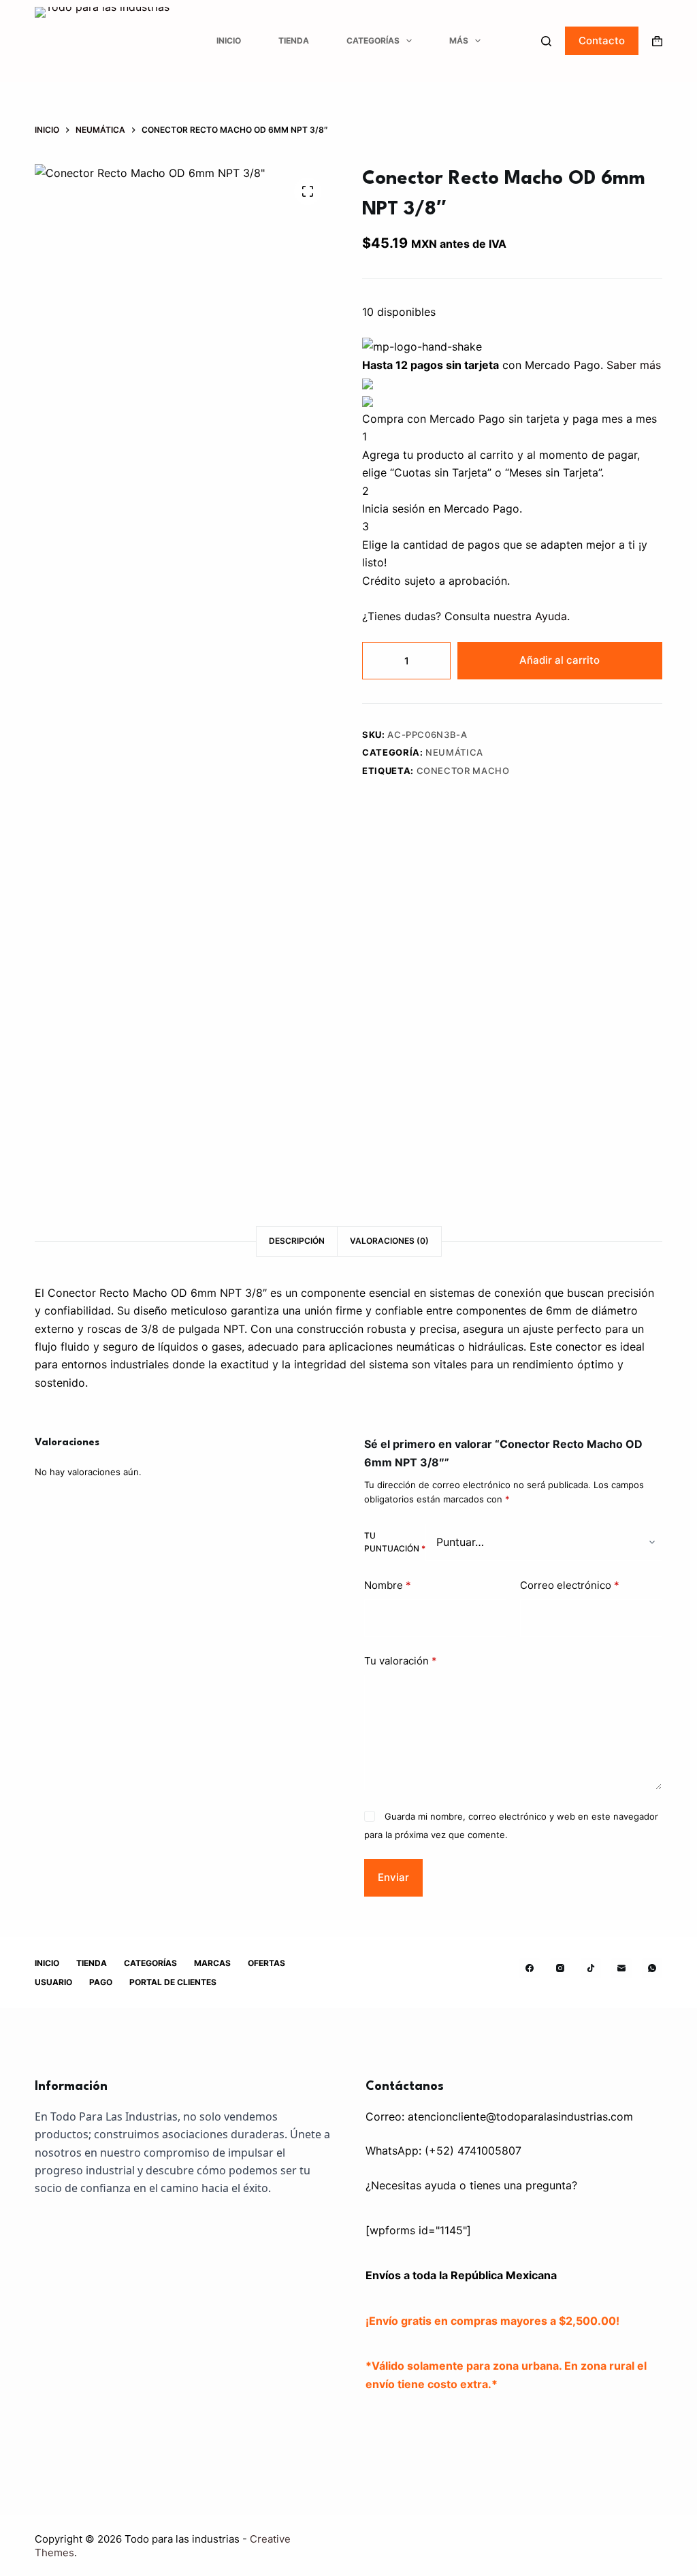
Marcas (212, 1963)
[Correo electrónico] (621, 1968)
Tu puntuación (395, 1542)
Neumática (454, 752)
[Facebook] (530, 1968)
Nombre (388, 1585)
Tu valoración (401, 1661)
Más (459, 41)
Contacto (602, 41)
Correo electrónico (570, 1585)
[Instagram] (560, 1968)
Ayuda (551, 616)
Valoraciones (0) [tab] (389, 1241)
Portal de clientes (173, 1982)
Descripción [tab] (297, 1241)
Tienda (294, 41)
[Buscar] (546, 41)
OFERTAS (266, 1963)
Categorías (373, 41)
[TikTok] (591, 1968)
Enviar (393, 1877)
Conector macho (463, 771)
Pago (101, 1982)
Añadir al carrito (560, 660)
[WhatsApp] (652, 1968)
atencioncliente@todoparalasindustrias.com (520, 2116)
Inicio (229, 41)
